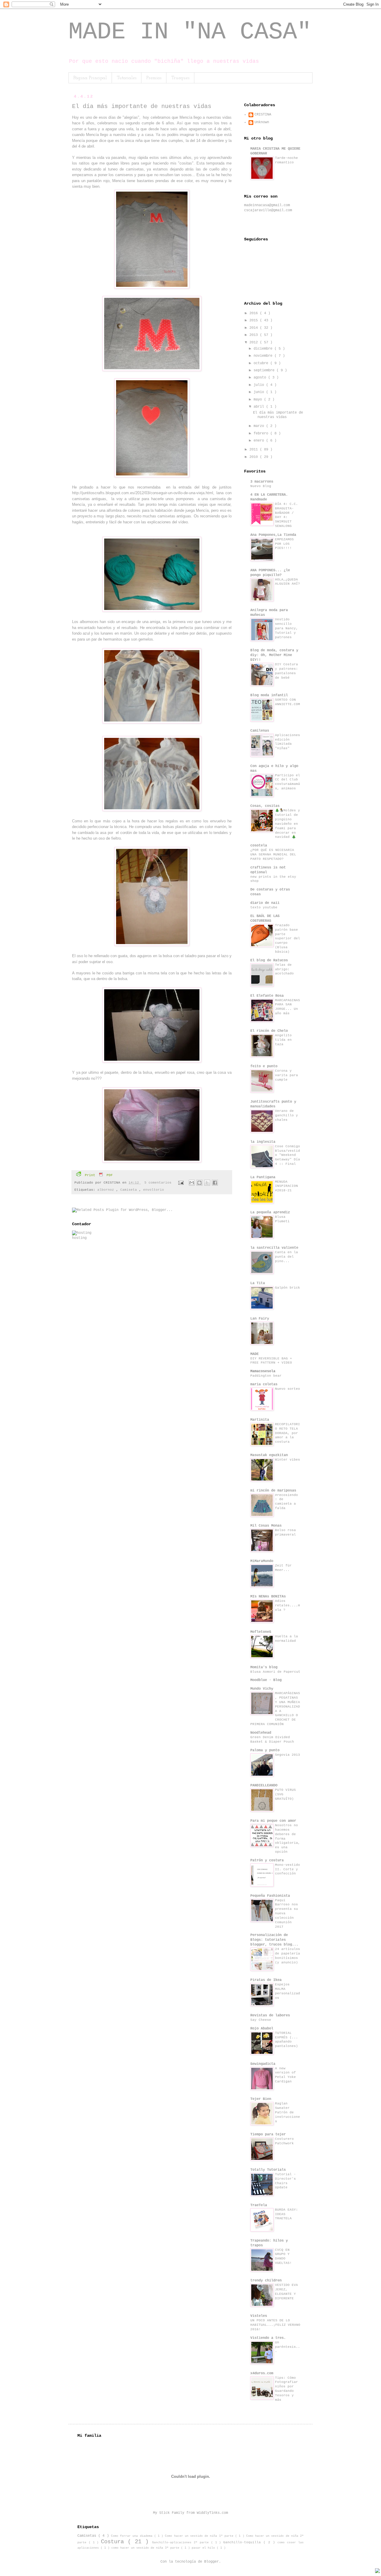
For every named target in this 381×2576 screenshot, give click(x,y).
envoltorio (154, 1190)
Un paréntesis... (288, 2347)
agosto (261, 378)
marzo (260, 426)
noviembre (264, 356)
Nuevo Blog (261, 486)
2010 (255, 457)
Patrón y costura (267, 1860)
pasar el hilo (204, 2548)
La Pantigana (263, 1177)
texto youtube (264, 907)
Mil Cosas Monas (266, 1526)
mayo (259, 400)
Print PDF (98, 1175)
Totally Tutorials (268, 2170)
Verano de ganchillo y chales (286, 1115)
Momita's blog (264, 1667)
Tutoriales (127, 78)
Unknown (262, 122)
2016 (255, 313)
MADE (254, 1354)
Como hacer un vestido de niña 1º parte (200, 2536)
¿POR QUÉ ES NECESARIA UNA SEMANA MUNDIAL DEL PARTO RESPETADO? (273, 855)
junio (260, 392)
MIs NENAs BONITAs (268, 1597)
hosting (79, 1238)
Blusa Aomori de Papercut (275, 1672)
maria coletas (264, 1384)
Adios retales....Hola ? (288, 1605)
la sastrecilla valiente (274, 1248)
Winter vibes (288, 1460)
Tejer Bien (261, 2099)
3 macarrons (262, 482)
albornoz (107, 1190)
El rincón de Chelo (269, 1031)
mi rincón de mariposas (273, 1491)
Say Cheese (261, 2020)
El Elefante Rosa (267, 996)
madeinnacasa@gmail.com (267, 205)
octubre (262, 363)
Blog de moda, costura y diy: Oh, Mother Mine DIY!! (274, 655)
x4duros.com (262, 2373)
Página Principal (90, 78)
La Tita (258, 1283)
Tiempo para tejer (268, 2134)
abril (260, 407)
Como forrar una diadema (133, 2536)
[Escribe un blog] (199, 1183)
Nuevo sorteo (288, 1389)
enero (260, 441)
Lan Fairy (260, 1319)
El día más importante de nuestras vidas (142, 106)
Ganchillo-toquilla (243, 2542)
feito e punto (264, 1066)
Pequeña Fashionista (270, 1896)
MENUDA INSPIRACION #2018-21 (286, 1186)
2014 (255, 328)
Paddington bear (266, 1376)
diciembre (264, 349)
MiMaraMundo (262, 1561)
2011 (255, 450)
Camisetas (88, 2536)
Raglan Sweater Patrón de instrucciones (288, 2112)
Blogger (211, 2562)
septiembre (265, 370)
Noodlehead (261, 1733)
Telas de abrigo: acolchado (284, 969)
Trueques (180, 78)
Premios (154, 78)
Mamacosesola (263, 1371)
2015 (255, 320)
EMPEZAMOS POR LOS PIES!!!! (284, 544)
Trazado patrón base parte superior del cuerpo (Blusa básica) (288, 939)
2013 (255, 335)
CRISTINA (263, 115)
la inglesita (263, 1142)
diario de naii (265, 903)
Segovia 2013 (288, 1755)
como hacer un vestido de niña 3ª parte (146, 2548)
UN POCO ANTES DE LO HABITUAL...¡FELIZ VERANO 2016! (275, 2325)
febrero (262, 433)
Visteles (259, 2316)
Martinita (260, 1420)
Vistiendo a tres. (268, 2338)
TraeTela (259, 2205)
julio (260, 385)
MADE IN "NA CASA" (190, 32)
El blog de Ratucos (269, 960)
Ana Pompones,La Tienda (273, 535)
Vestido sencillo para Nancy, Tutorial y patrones (286, 628)
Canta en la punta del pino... (286, 1257)
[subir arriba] (377, 2572)
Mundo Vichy (262, 1689)
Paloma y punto (265, 1750)
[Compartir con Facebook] (215, 1183)
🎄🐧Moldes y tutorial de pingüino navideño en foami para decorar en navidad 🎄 (288, 824)
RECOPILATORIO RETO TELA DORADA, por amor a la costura (288, 1433)
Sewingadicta (263, 2064)
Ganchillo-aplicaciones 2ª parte (181, 2543)
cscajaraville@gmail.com (268, 210)
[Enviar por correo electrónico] (192, 1183)
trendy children (266, 2281)
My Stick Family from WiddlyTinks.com (190, 2513)
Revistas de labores (270, 2015)
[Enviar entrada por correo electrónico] (181, 1183)
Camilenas (260, 731)
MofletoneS (261, 1632)
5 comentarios (159, 1183)
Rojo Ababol (262, 2029)
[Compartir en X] (207, 1183)
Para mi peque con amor (273, 1821)
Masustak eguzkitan (269, 1455)
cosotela (259, 846)
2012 (255, 342)
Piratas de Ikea (266, 1980)
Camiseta (130, 1190)
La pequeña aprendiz (270, 1212)
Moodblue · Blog (266, 1680)
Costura (114, 2542)
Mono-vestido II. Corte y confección (288, 1869)
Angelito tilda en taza (283, 1040)
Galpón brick (288, 1288)
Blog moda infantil (269, 695)
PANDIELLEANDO (264, 1785)
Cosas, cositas (265, 806)
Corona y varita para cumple (286, 1075)
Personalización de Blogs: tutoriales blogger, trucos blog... (274, 1940)
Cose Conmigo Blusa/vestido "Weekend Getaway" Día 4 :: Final (288, 1155)
